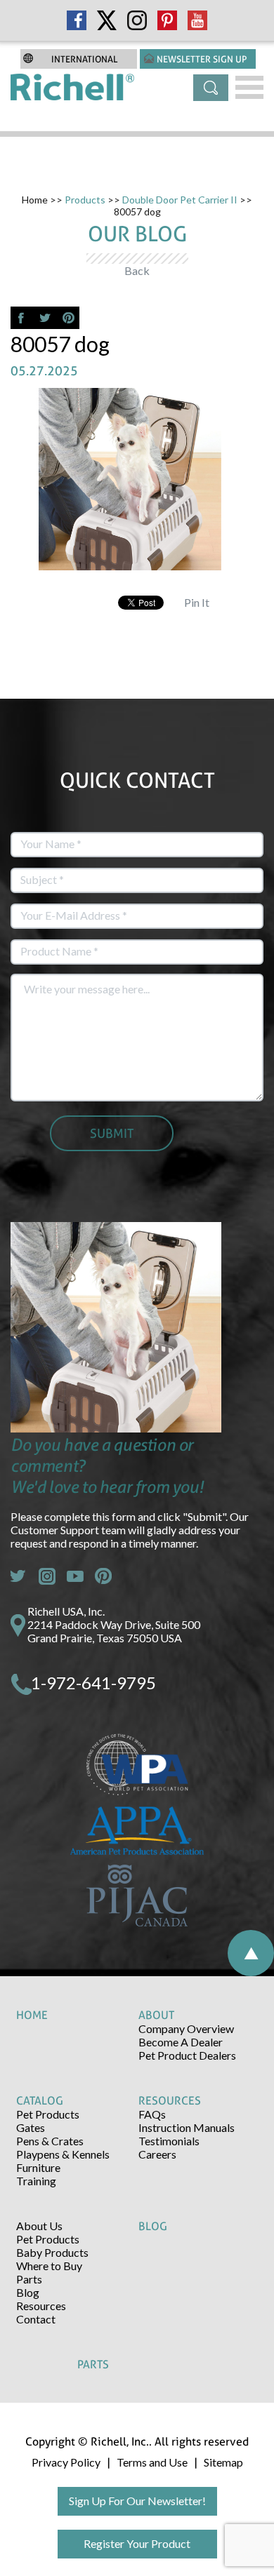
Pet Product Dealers (187, 2055)
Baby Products (52, 2252)
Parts (29, 2279)
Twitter (19, 1576)
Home (35, 200)
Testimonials (169, 2141)
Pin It (197, 602)
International (84, 59)
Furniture (38, 2167)
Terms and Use (152, 2462)
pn (103, 1576)
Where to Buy (49, 2266)
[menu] (249, 87)
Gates (31, 2127)
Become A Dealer (181, 2042)
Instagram (47, 1576)
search (211, 88)
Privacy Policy (66, 2462)
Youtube (75, 1576)
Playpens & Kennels (63, 2154)
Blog (28, 2292)
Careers (157, 2154)
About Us (39, 2226)
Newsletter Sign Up (202, 59)
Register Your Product (137, 2543)
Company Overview (186, 2028)
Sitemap (223, 2462)
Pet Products (48, 2114)
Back (137, 270)
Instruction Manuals (187, 2127)
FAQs (152, 2114)
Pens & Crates (50, 2141)
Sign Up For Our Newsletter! (137, 2501)
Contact (36, 2319)
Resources (41, 2306)
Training (36, 2181)
